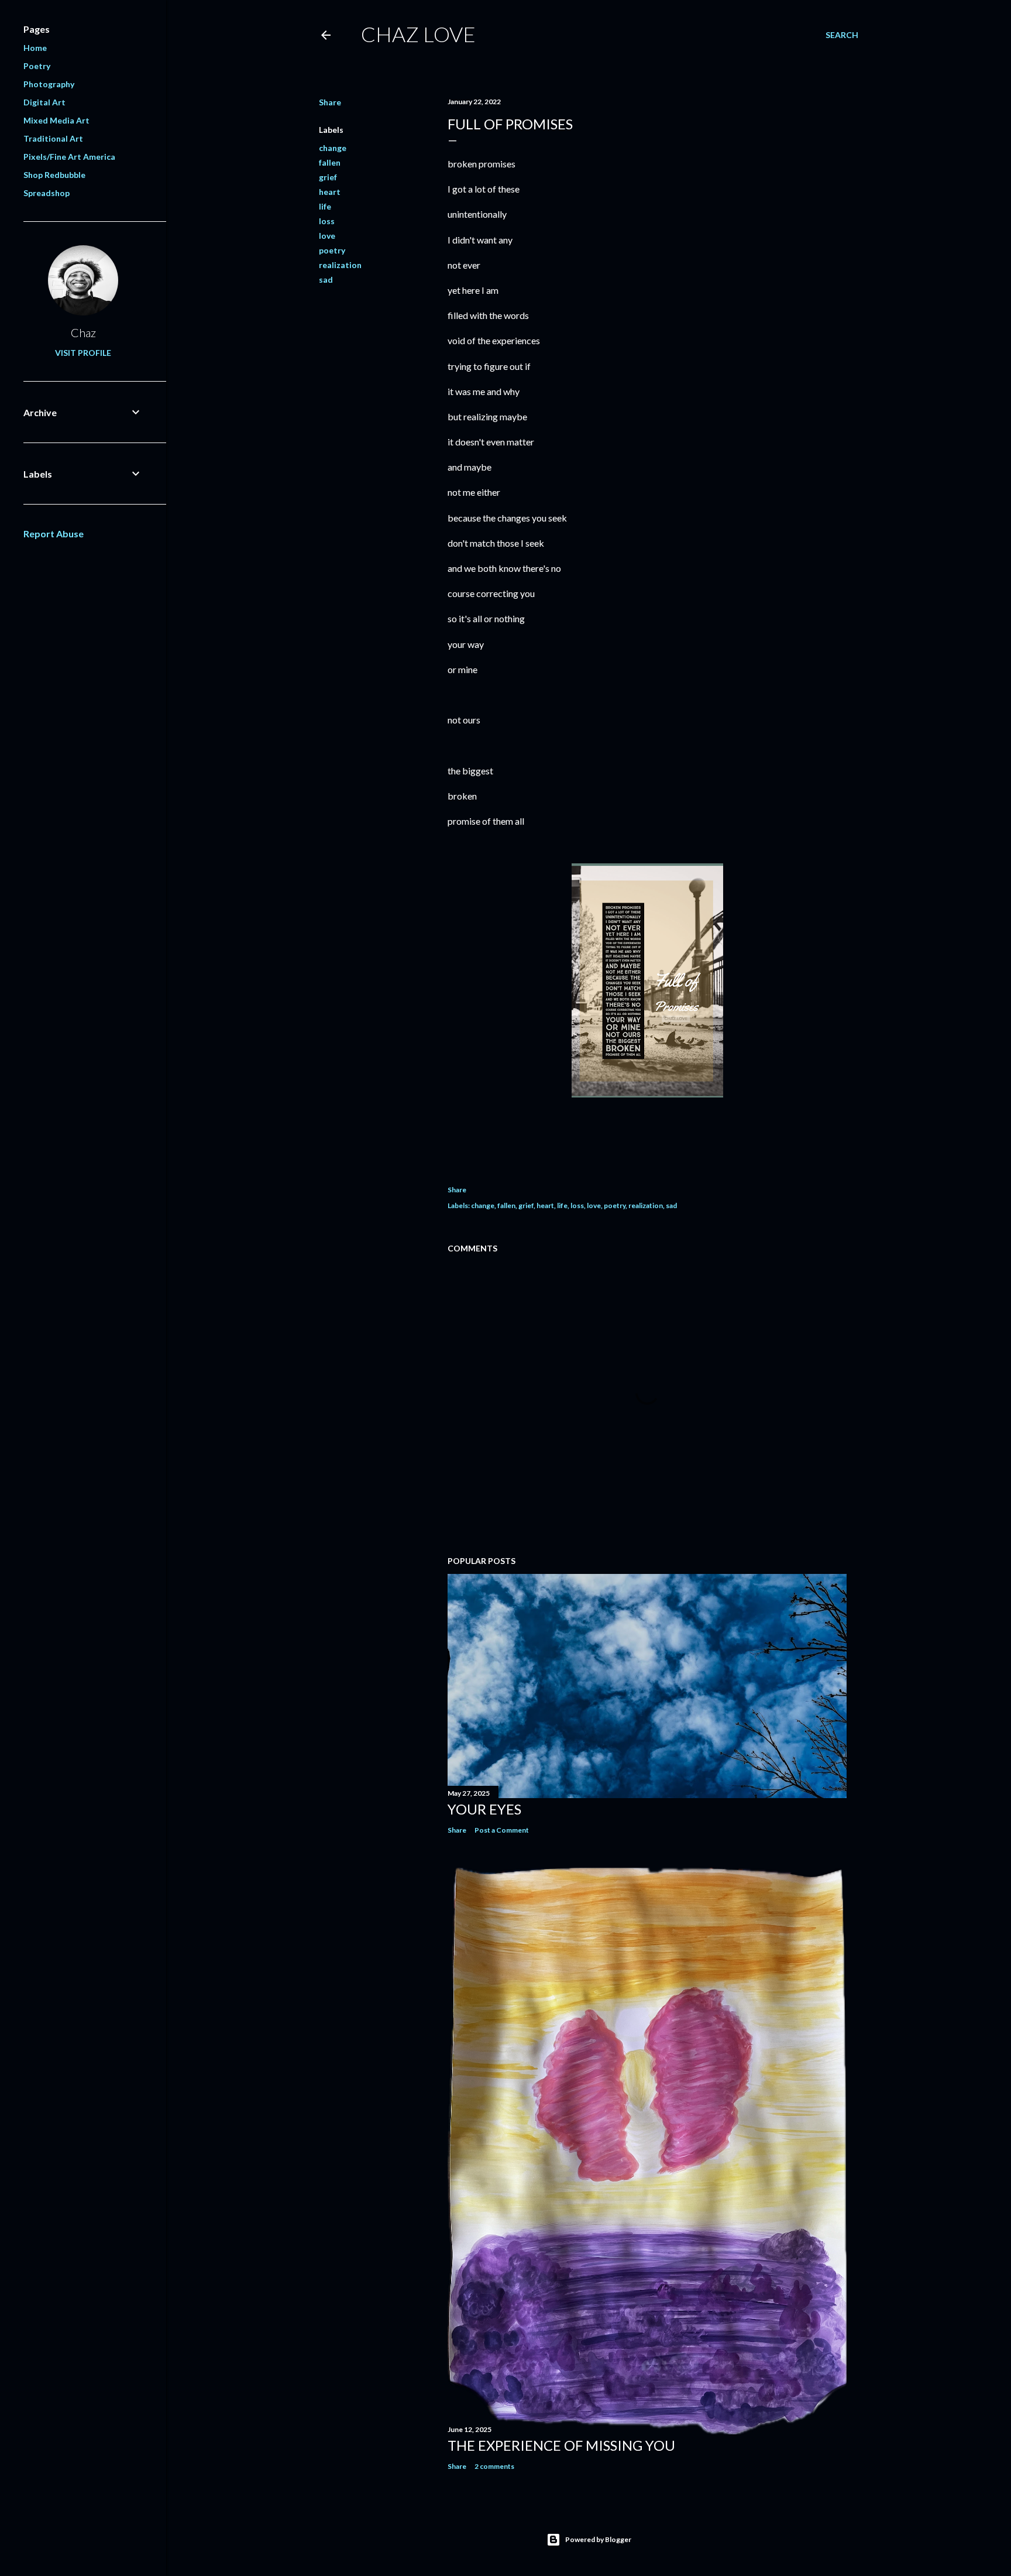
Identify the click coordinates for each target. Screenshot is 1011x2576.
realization (340, 265)
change (333, 148)
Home (35, 48)
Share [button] (330, 102)
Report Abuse (54, 534)
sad (326, 279)
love (327, 236)
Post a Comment (502, 1830)
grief (328, 177)
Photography (49, 84)
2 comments (494, 2466)
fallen (330, 162)
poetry (332, 250)
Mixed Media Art (56, 120)
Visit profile (83, 353)
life (325, 206)
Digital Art (44, 102)
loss (327, 221)
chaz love (418, 34)
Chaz (83, 332)
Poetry (37, 66)
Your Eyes (484, 1809)
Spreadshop (47, 193)
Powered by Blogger (598, 2539)
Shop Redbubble (54, 175)
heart (330, 192)
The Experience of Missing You (561, 2445)
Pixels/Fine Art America (69, 157)
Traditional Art (53, 138)
